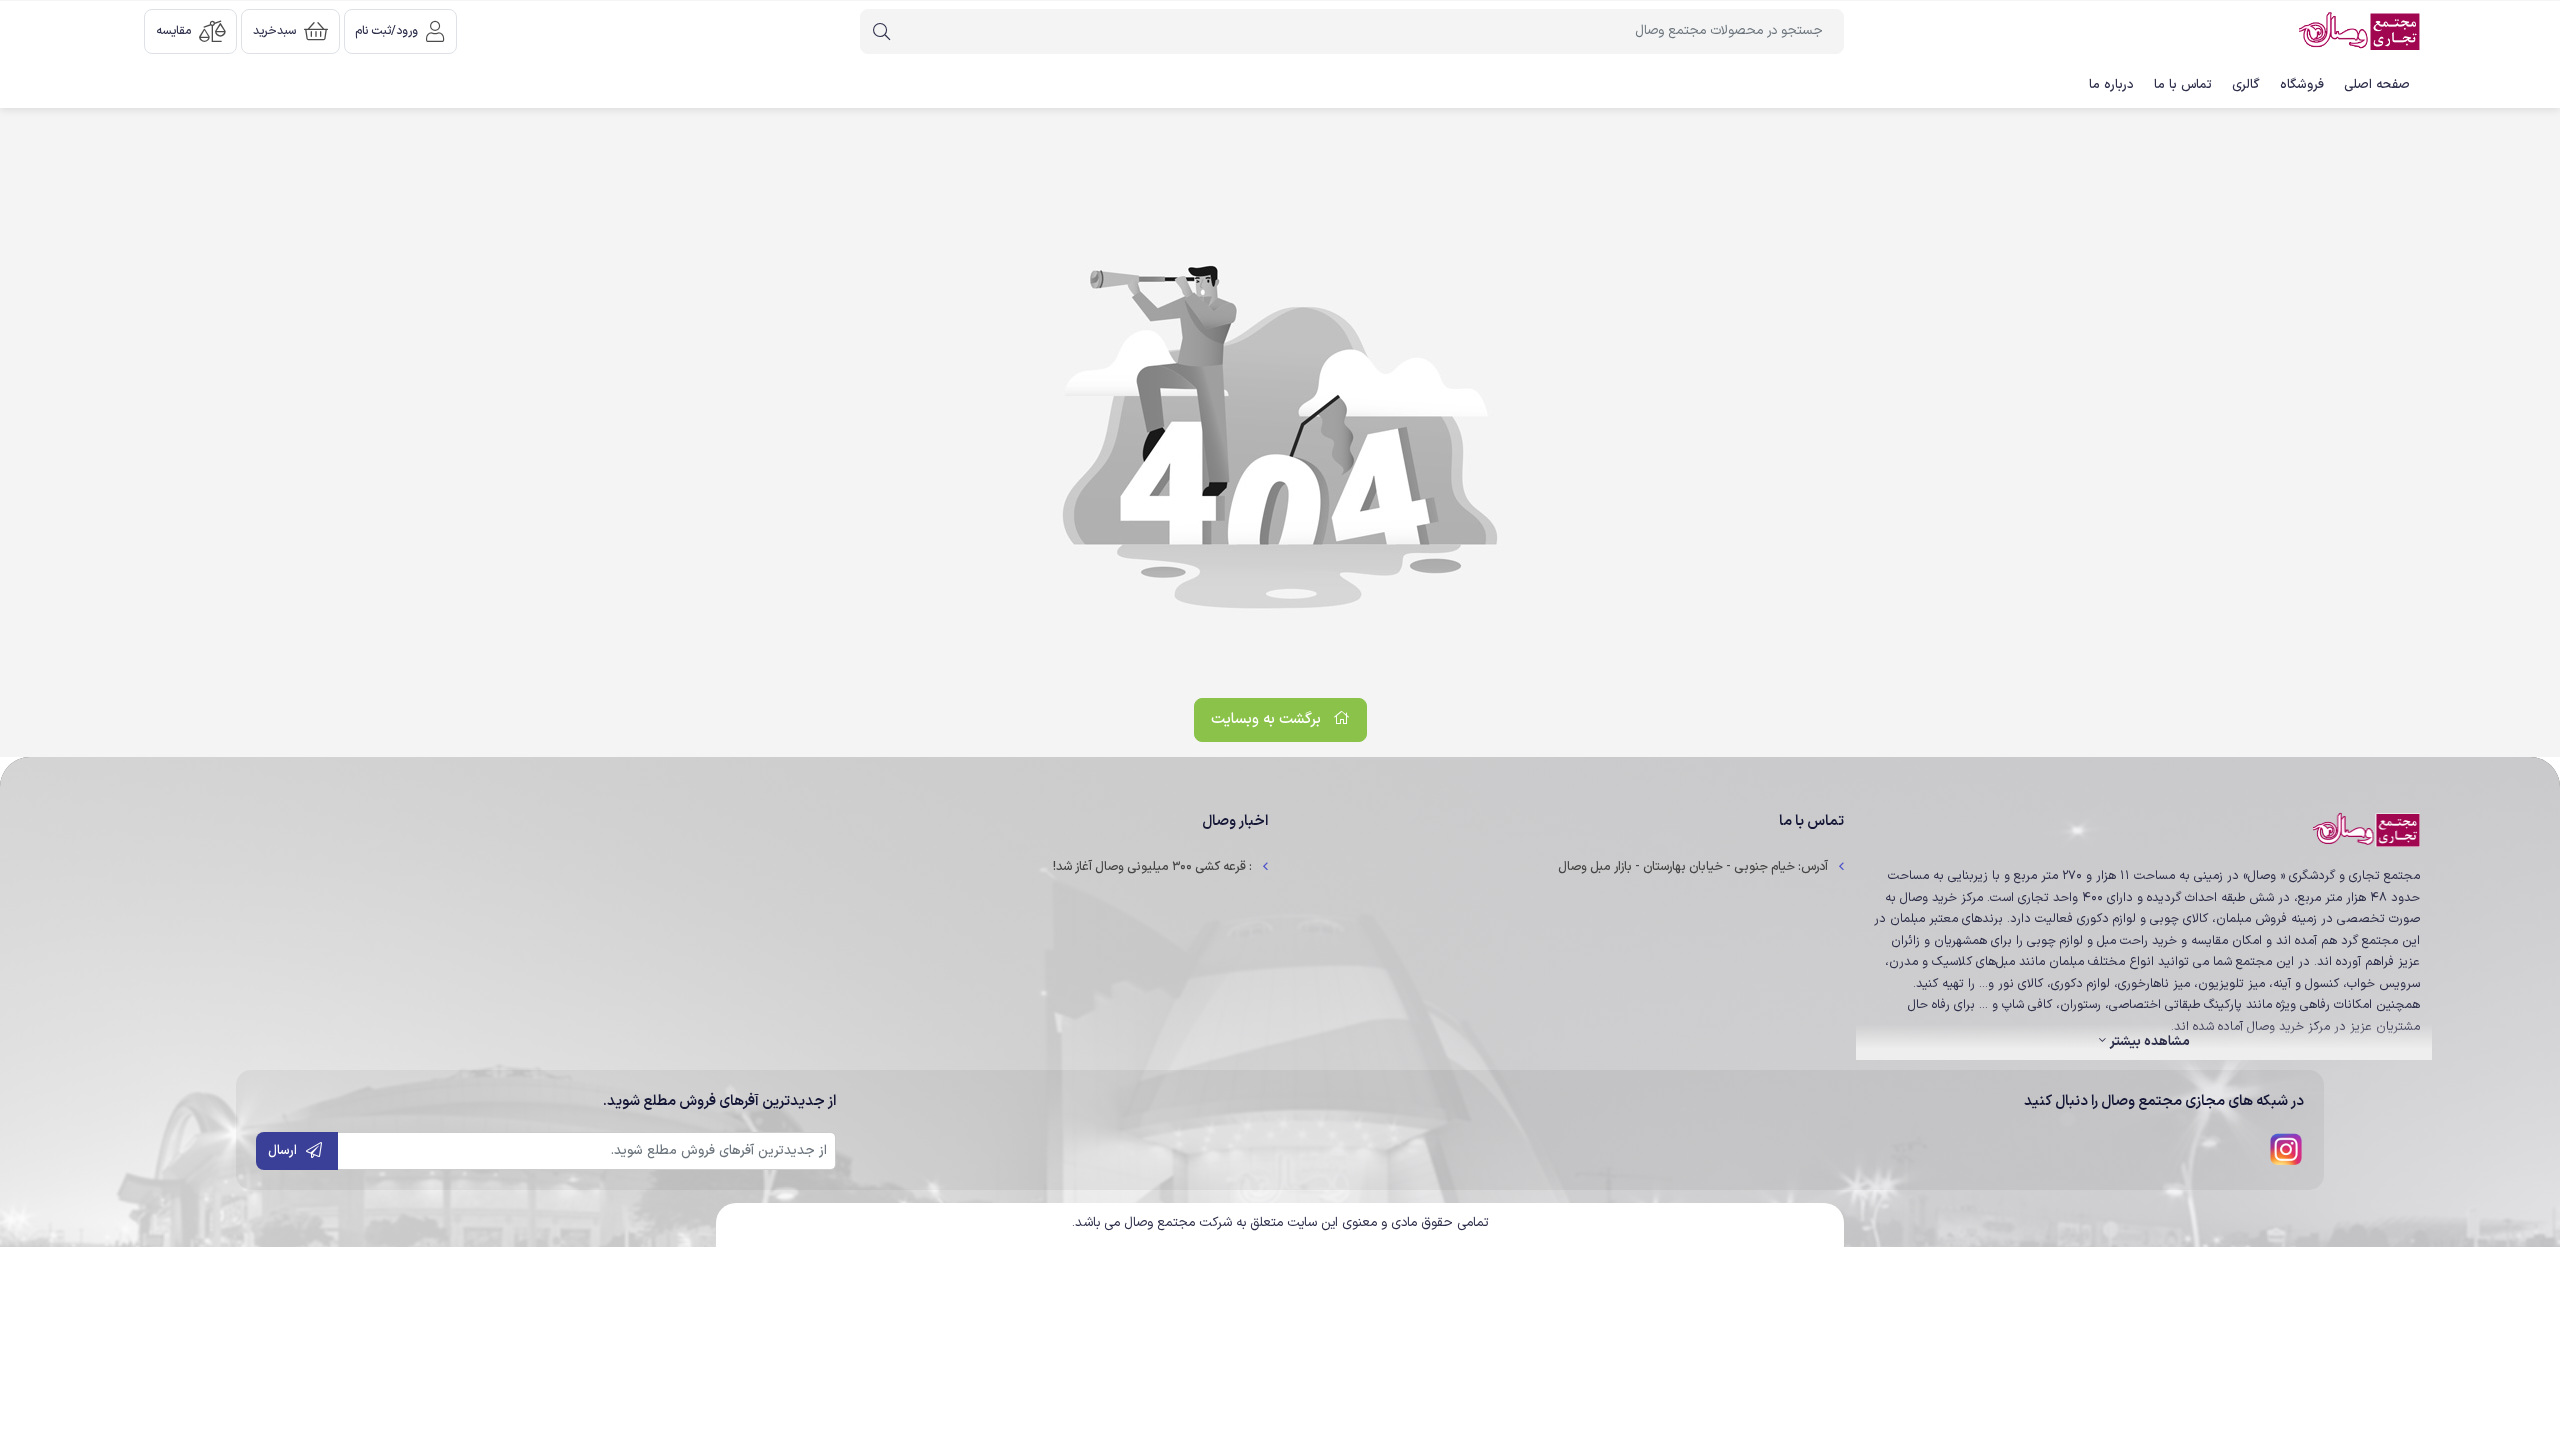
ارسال (282, 1151)
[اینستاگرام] (2286, 1149)
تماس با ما (2183, 85)
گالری (2246, 85)
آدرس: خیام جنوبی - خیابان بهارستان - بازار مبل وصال (1693, 866)
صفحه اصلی (2377, 85)
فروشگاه (2302, 85)
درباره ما (2111, 85)
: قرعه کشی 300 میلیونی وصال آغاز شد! (1152, 866)
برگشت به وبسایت (1268, 719)
